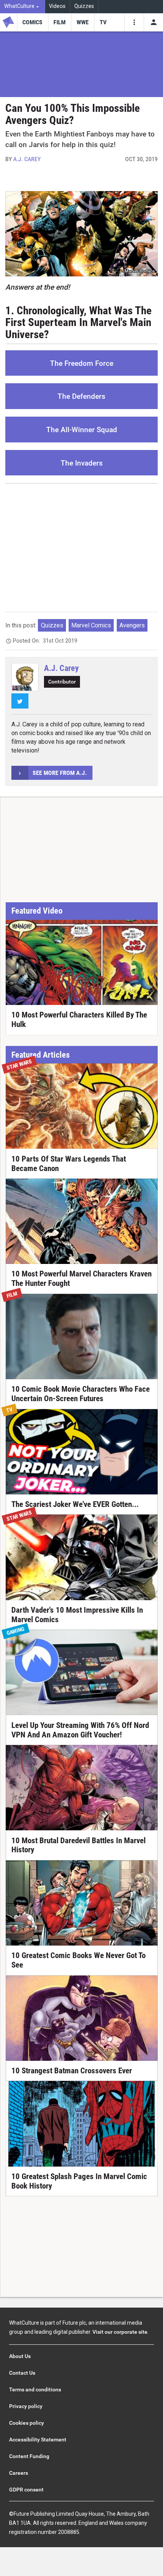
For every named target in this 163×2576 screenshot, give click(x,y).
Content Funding (29, 2456)
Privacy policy (26, 2406)
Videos (57, 6)
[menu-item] (33, 22)
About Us (20, 2356)
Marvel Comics (91, 625)
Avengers (132, 625)
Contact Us (22, 2373)
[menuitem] (23, 7)
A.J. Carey (27, 159)
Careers (19, 2473)
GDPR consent (26, 2490)
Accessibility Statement (38, 2440)
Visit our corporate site (120, 2332)
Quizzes (84, 6)
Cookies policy (27, 2423)
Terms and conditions (35, 2389)
